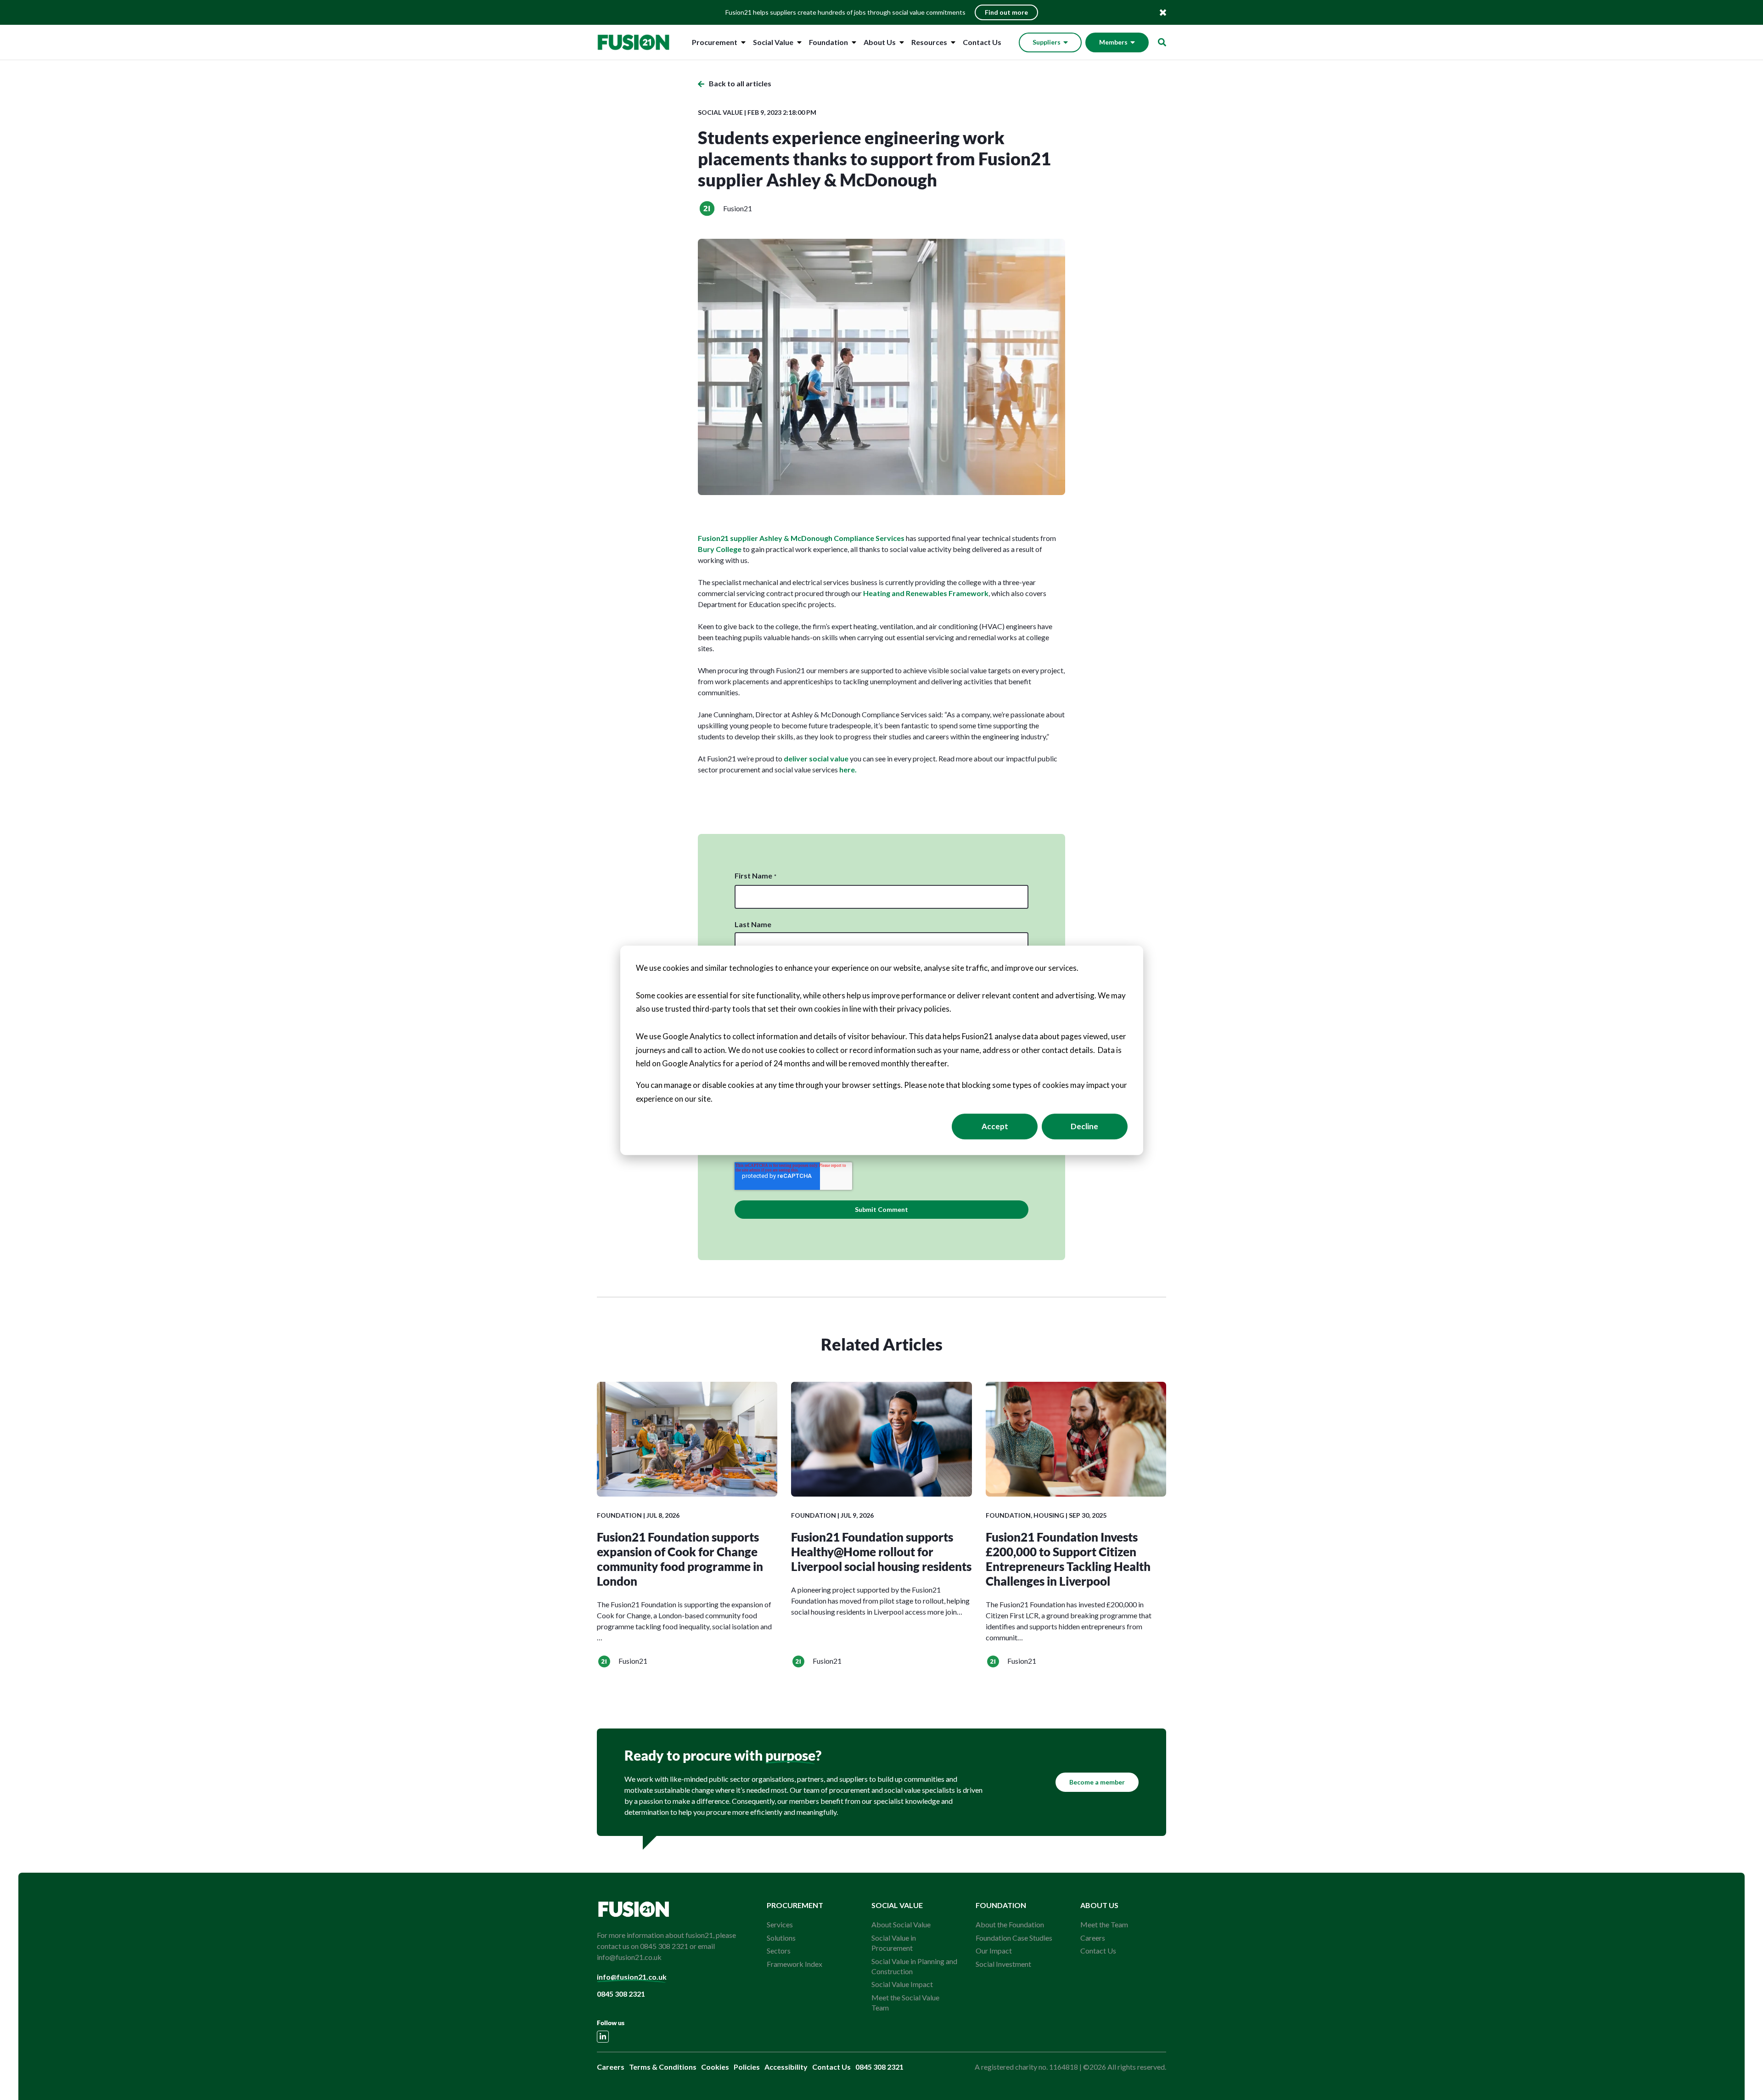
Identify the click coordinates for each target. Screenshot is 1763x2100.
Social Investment (1003, 1964)
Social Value (773, 42)
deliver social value (815, 758)
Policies (747, 2067)
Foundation (828, 42)
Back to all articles (740, 83)
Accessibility (786, 2067)
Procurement (715, 42)
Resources (929, 42)
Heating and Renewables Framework (926, 593)
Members (1113, 42)
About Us (880, 42)
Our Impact (994, 1951)
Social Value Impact (902, 1984)
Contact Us (982, 42)
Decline (1084, 1126)
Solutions (781, 1938)
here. (848, 769)
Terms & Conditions (663, 2067)
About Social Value (901, 1924)
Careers (1093, 1938)
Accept (995, 1126)
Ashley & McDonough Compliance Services (832, 538)
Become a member (1097, 1782)
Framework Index (794, 1964)
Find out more (1006, 12)
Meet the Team (1104, 1924)
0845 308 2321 (621, 1994)
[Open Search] (1162, 42)
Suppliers (1047, 42)
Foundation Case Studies (1014, 1938)
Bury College (720, 549)
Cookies (715, 2067)
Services (780, 1924)
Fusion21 (738, 208)
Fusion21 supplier (729, 538)
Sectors (779, 1951)
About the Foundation (1010, 1924)
